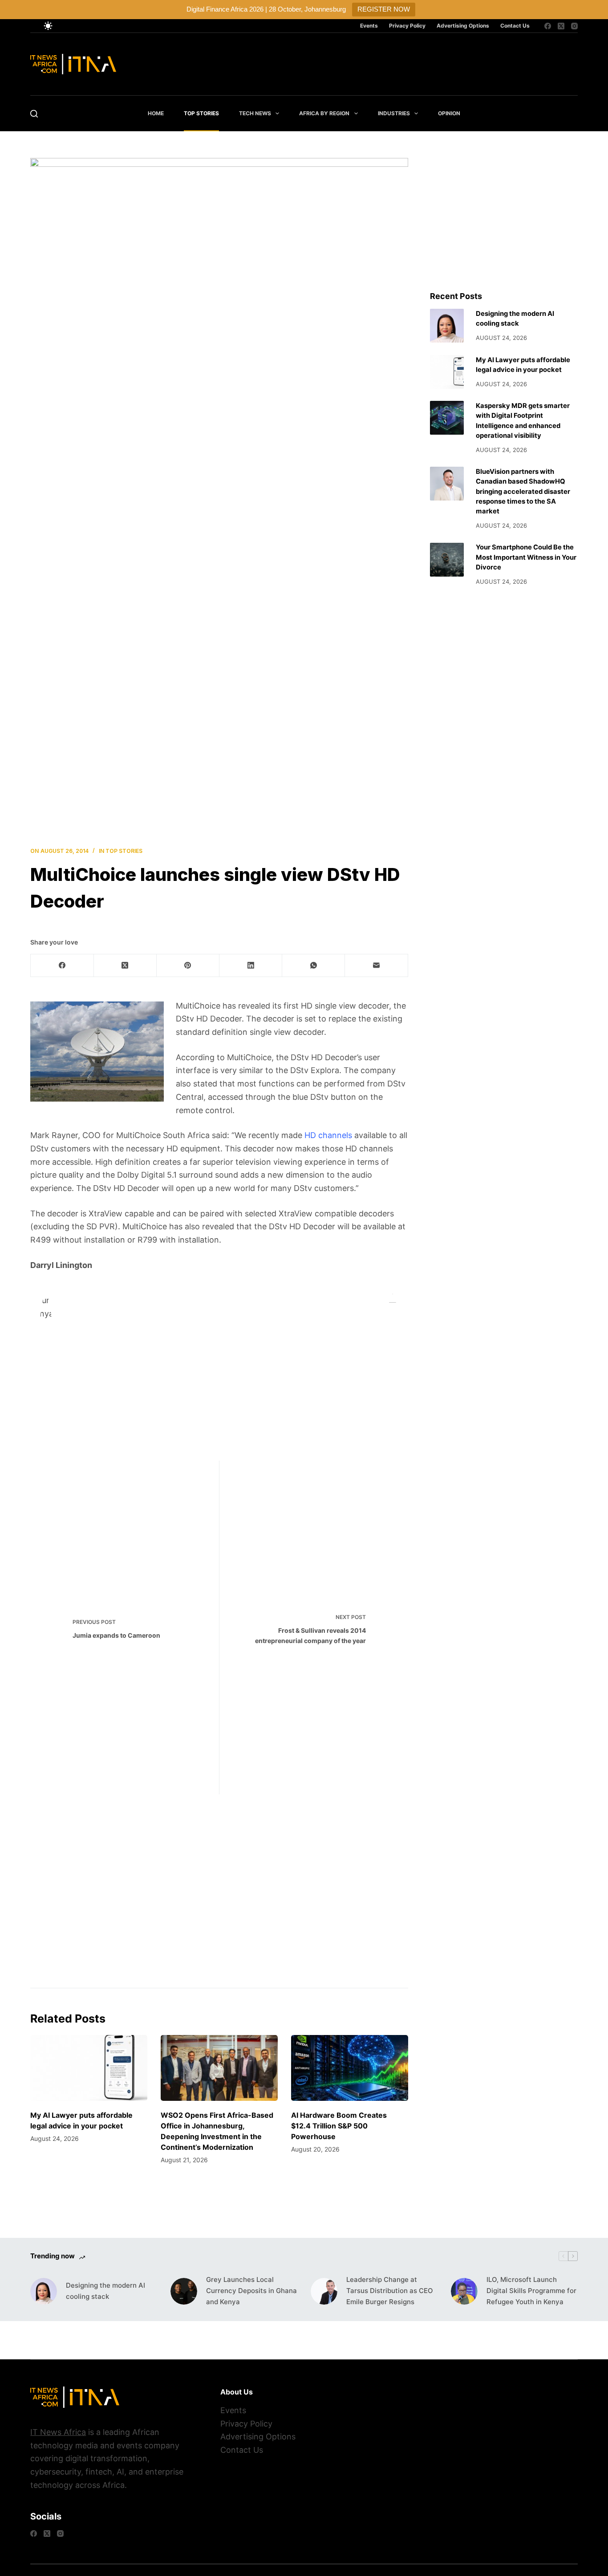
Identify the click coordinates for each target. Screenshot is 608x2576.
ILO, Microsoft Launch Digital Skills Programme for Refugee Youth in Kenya (531, 2291)
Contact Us (515, 26)
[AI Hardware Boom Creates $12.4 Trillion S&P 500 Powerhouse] (350, 2068)
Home (156, 113)
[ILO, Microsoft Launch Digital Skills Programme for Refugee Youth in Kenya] (464, 2291)
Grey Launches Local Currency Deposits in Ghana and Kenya (251, 2291)
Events (369, 26)
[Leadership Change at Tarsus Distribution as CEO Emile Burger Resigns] (324, 2291)
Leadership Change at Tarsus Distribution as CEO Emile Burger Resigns (390, 2291)
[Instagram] (574, 26)
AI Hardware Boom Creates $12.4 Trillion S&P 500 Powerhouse (339, 2126)
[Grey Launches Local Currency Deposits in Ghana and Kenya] (184, 2291)
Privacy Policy (407, 26)
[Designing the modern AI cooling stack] (447, 326)
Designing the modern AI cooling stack (105, 2291)
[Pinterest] (188, 966)
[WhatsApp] (314, 966)
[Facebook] (548, 26)
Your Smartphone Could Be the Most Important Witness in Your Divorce (526, 557)
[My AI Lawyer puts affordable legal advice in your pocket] (89, 2068)
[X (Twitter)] (561, 26)
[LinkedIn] (251, 966)
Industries (394, 113)
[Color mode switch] (48, 26)
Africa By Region (324, 113)
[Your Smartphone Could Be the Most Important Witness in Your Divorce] (447, 560)
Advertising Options (463, 26)
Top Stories (201, 113)
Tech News (255, 113)
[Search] (34, 114)
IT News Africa (58, 2432)
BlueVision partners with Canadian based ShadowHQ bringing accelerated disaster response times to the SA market (523, 491)
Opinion (449, 113)
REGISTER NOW (384, 9)
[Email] (376, 966)
